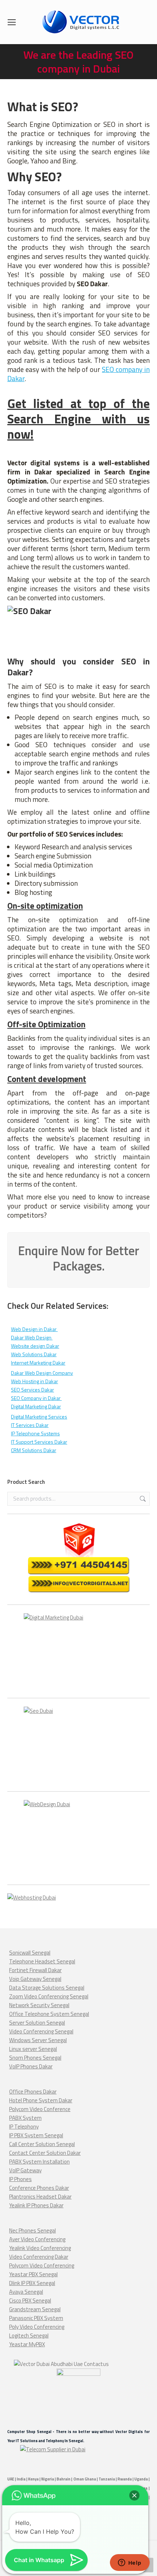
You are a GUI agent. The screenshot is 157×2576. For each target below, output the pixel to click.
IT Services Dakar (30, 1425)
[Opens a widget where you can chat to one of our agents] (130, 2563)
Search (142, 1499)
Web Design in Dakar (34, 1329)
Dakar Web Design (32, 1337)
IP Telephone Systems (35, 1433)
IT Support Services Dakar (39, 1442)
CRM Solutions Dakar (34, 1450)
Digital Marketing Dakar (36, 1406)
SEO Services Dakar (32, 1390)
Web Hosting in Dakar (35, 1381)
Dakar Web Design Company (42, 1373)
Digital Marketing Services (39, 1417)
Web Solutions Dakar (34, 1354)
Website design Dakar (35, 1346)
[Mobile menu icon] (12, 22)
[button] (134, 2495)
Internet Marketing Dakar (38, 1363)
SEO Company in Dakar (36, 1398)
